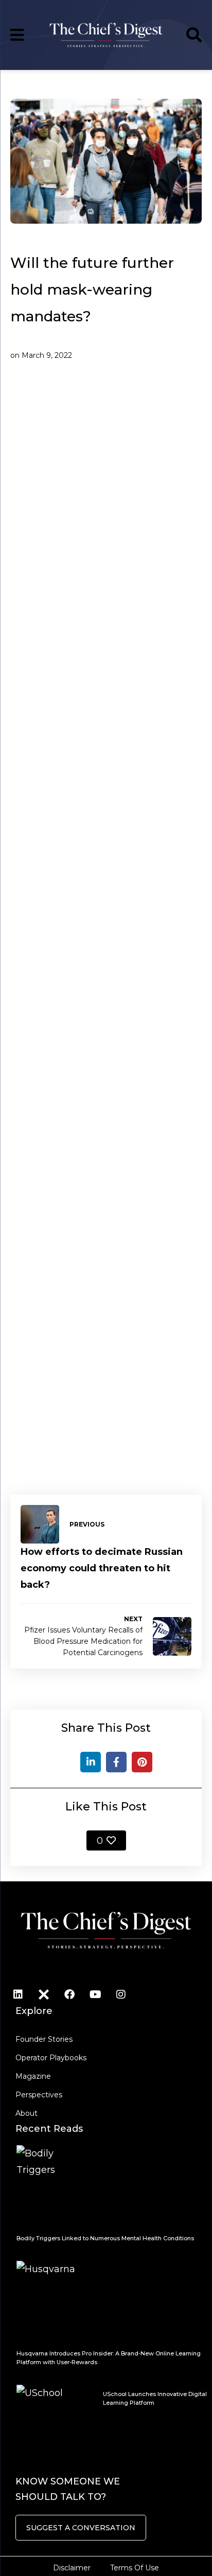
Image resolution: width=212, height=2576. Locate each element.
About (26, 2113)
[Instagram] (121, 1994)
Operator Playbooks (51, 2058)
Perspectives (39, 2095)
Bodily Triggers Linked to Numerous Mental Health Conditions (105, 2238)
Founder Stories (44, 2039)
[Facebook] (116, 1762)
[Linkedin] (18, 1994)
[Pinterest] (142, 1762)
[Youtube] (95, 1994)
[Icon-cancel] (44, 1994)
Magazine (33, 2076)
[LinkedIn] (91, 1762)
